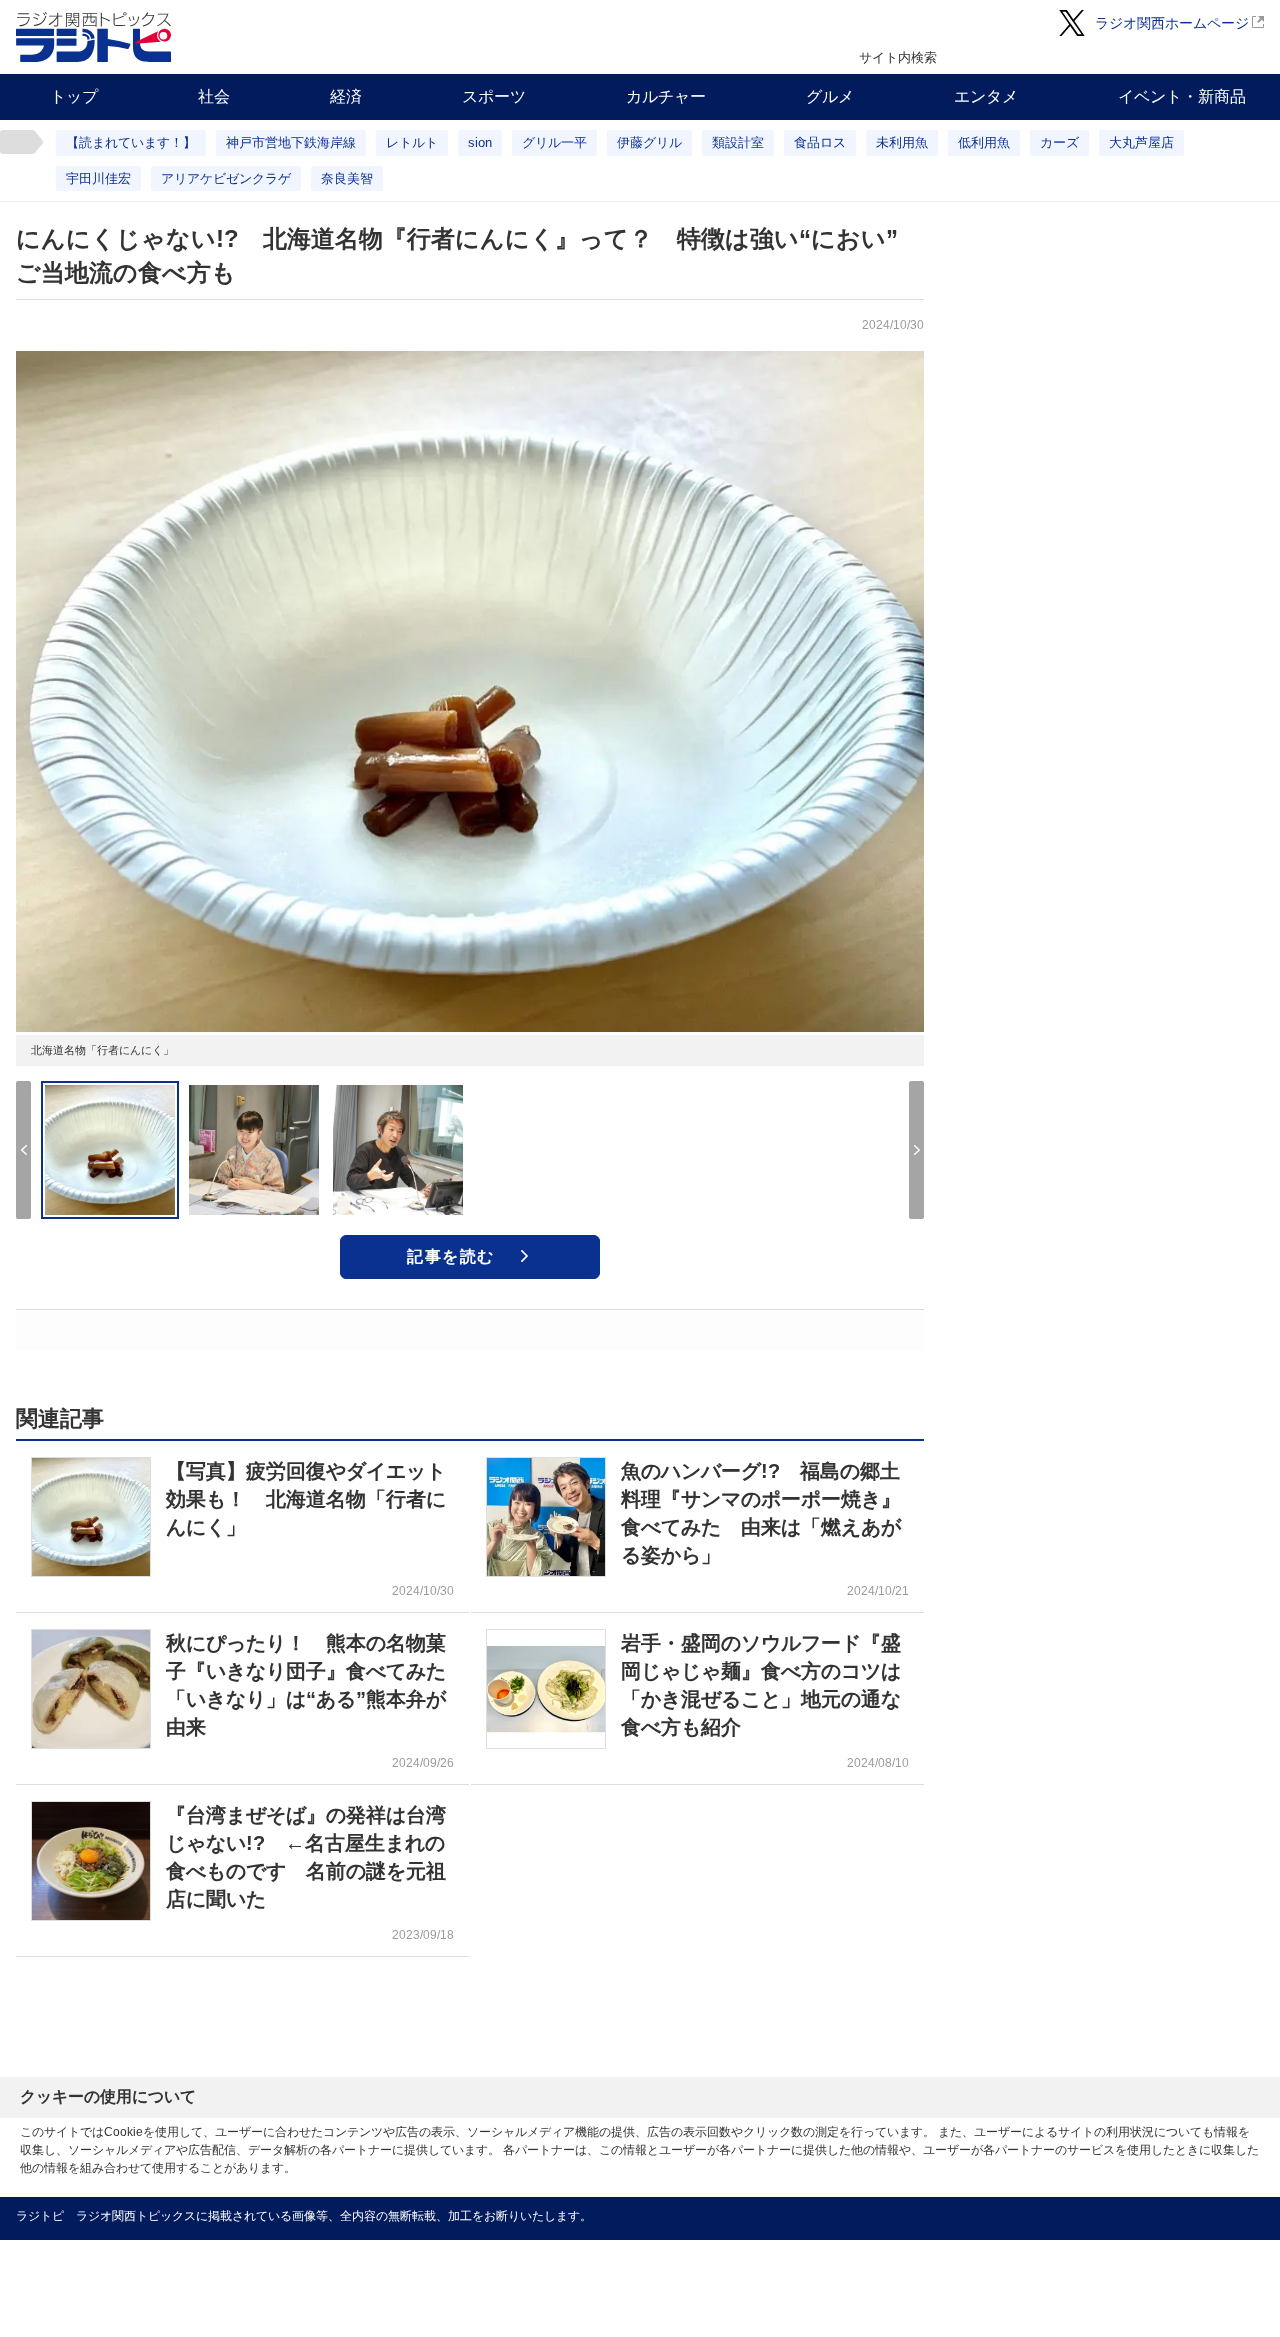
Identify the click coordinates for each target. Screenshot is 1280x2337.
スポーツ (494, 96)
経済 (346, 96)
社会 (214, 96)
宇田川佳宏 (98, 178)
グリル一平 (554, 142)
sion (480, 142)
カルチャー (666, 96)
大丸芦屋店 (1141, 142)
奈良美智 (347, 178)
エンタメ (986, 96)
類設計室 (738, 142)
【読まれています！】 (131, 142)
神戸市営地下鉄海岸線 (291, 142)
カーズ (1059, 142)
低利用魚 (984, 142)
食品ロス (820, 142)
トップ (74, 96)
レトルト (412, 142)
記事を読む (451, 1256)
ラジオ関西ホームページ (1172, 23)
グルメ (830, 96)
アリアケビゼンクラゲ (226, 178)
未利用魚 (902, 142)
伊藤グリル (649, 142)
